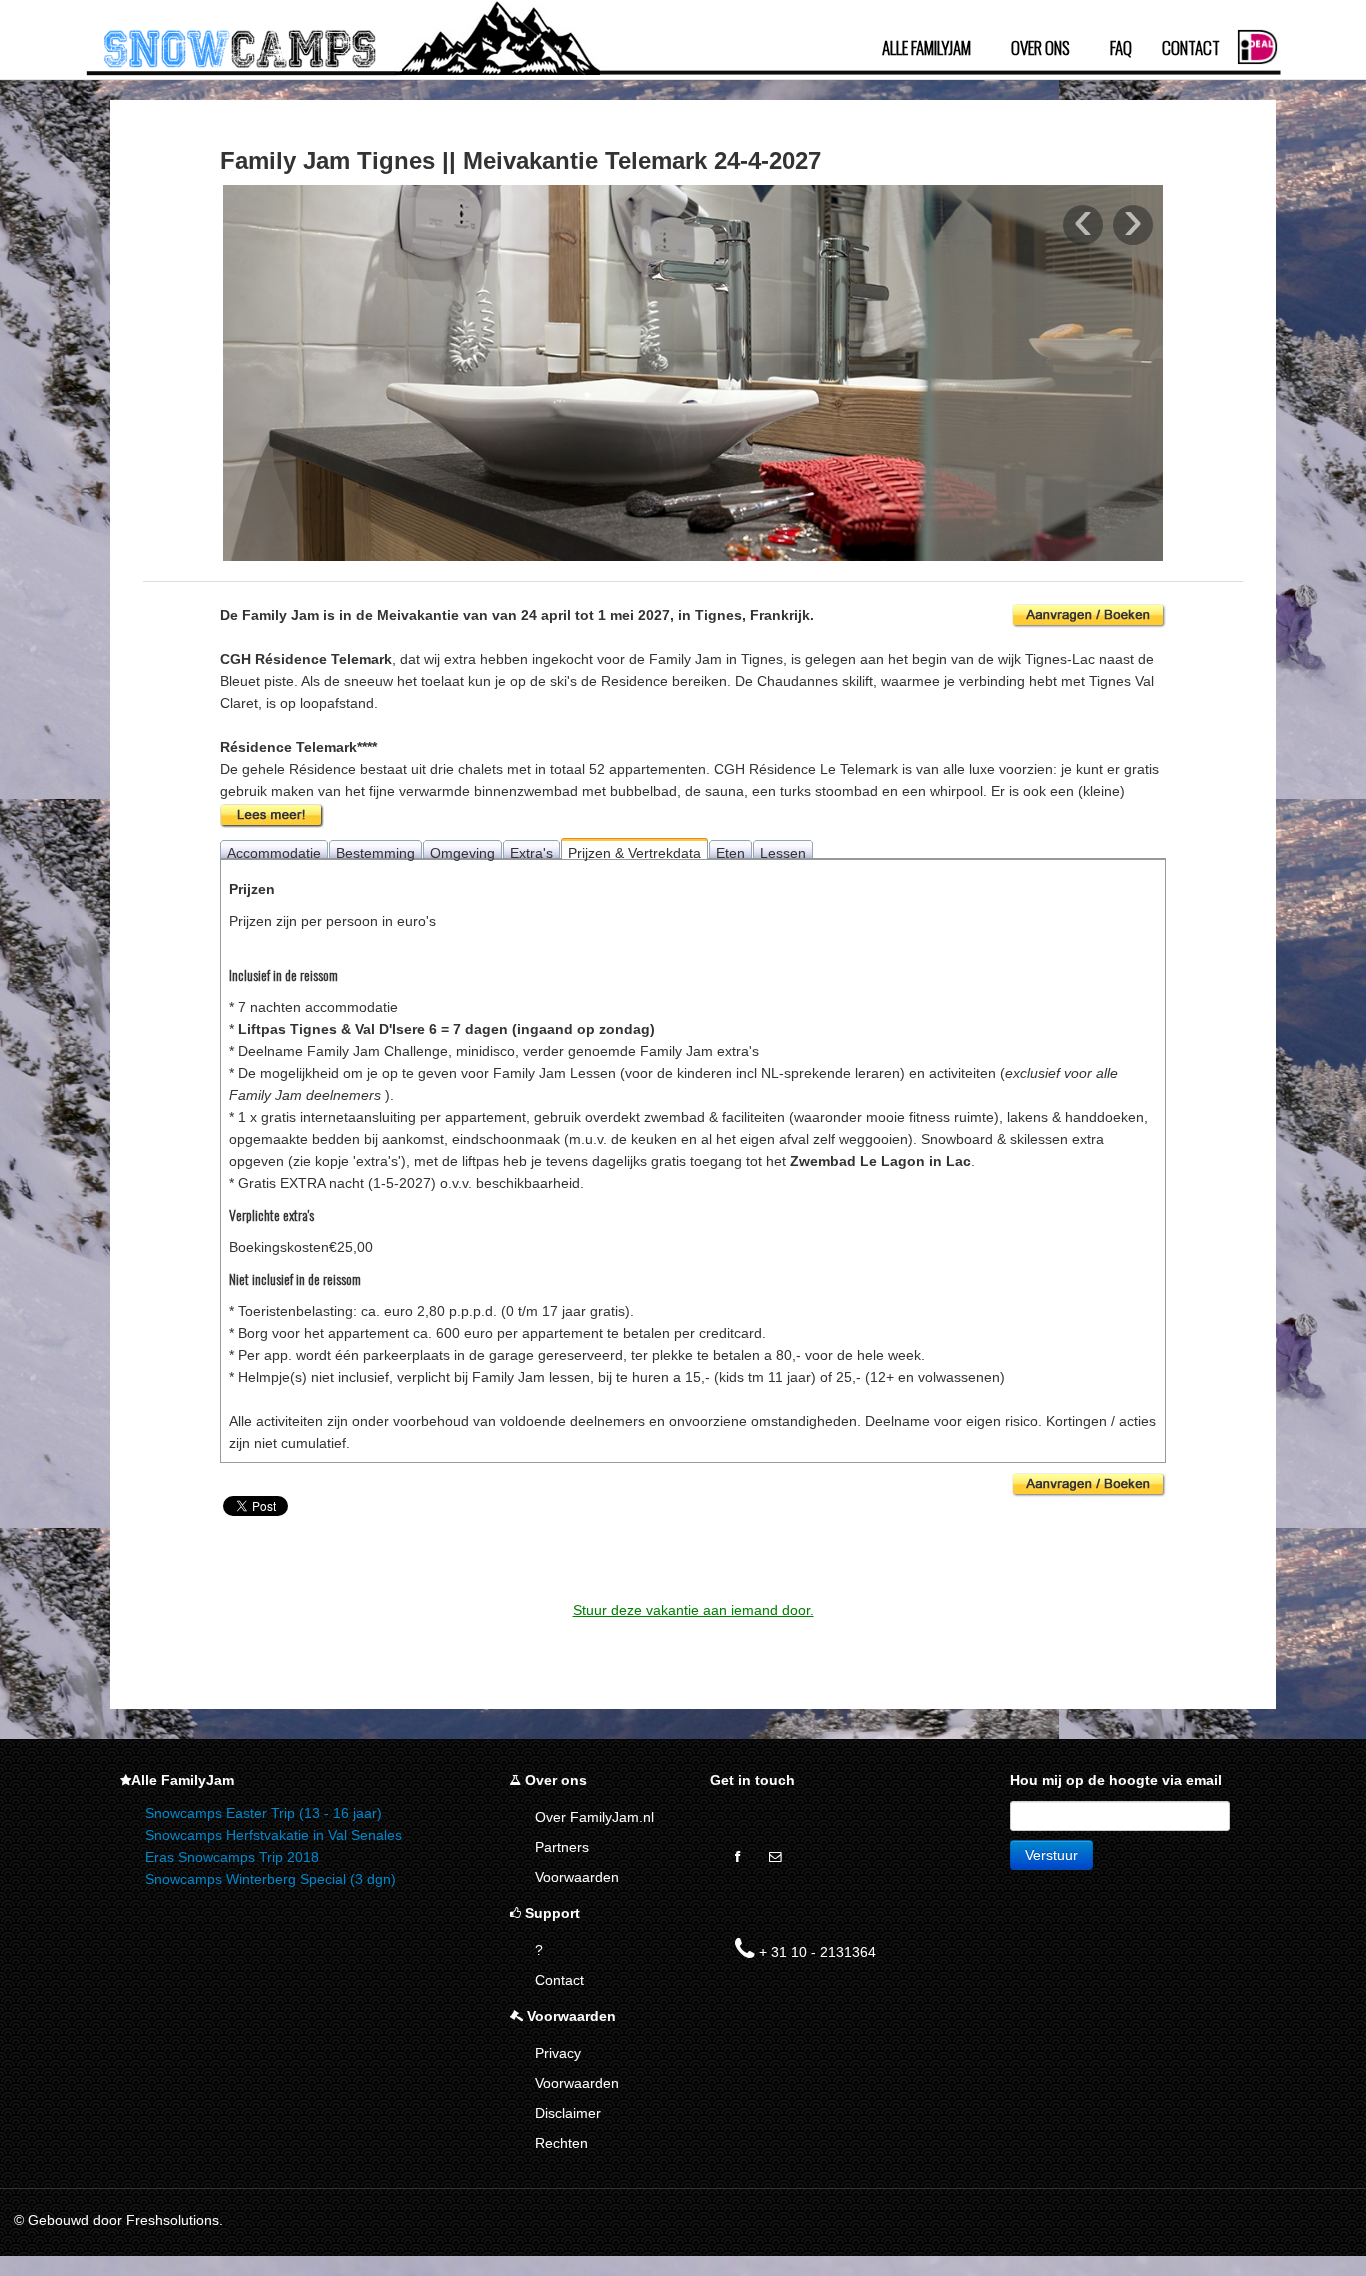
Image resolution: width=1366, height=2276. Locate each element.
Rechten (561, 2143)
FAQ (1121, 47)
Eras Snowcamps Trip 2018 (232, 1857)
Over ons (1040, 47)
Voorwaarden (577, 1877)
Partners (562, 1847)
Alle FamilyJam (926, 47)
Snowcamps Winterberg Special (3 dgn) (270, 1879)
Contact (1191, 47)
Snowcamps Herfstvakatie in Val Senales (273, 1835)
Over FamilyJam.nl (594, 1817)
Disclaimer (568, 2113)
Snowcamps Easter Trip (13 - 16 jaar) (263, 1813)
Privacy (558, 2053)
